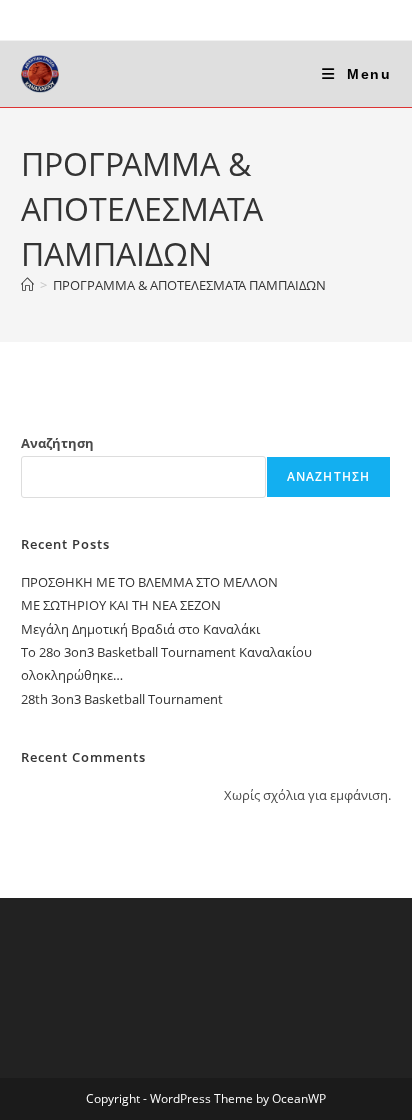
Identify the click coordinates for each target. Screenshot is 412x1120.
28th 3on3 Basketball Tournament (122, 699)
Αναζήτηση (57, 443)
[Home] (27, 285)
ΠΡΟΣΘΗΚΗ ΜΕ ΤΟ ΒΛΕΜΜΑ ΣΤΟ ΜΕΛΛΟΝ (149, 582)
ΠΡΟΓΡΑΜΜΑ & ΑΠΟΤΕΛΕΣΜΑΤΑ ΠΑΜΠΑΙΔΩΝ (189, 285)
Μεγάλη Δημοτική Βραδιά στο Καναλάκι (140, 629)
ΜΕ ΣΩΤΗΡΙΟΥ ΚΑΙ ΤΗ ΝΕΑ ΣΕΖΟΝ (121, 605)
